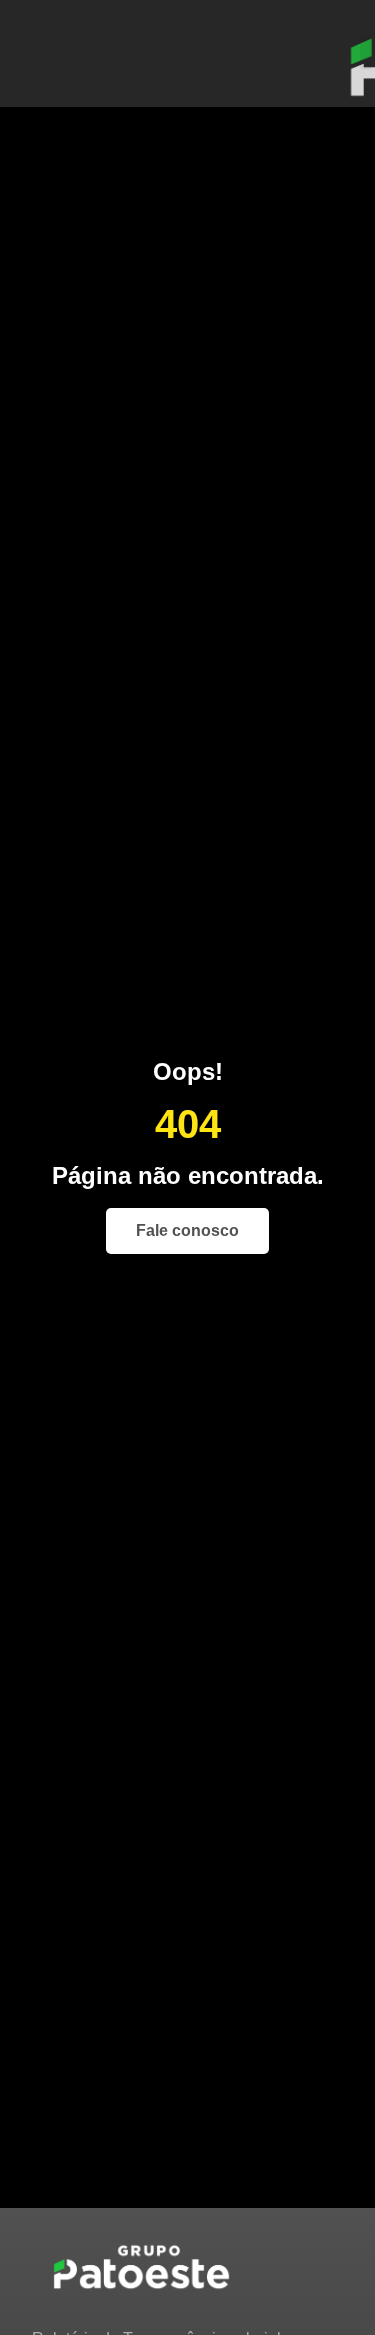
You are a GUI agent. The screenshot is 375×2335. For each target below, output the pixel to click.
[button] (365, 53)
